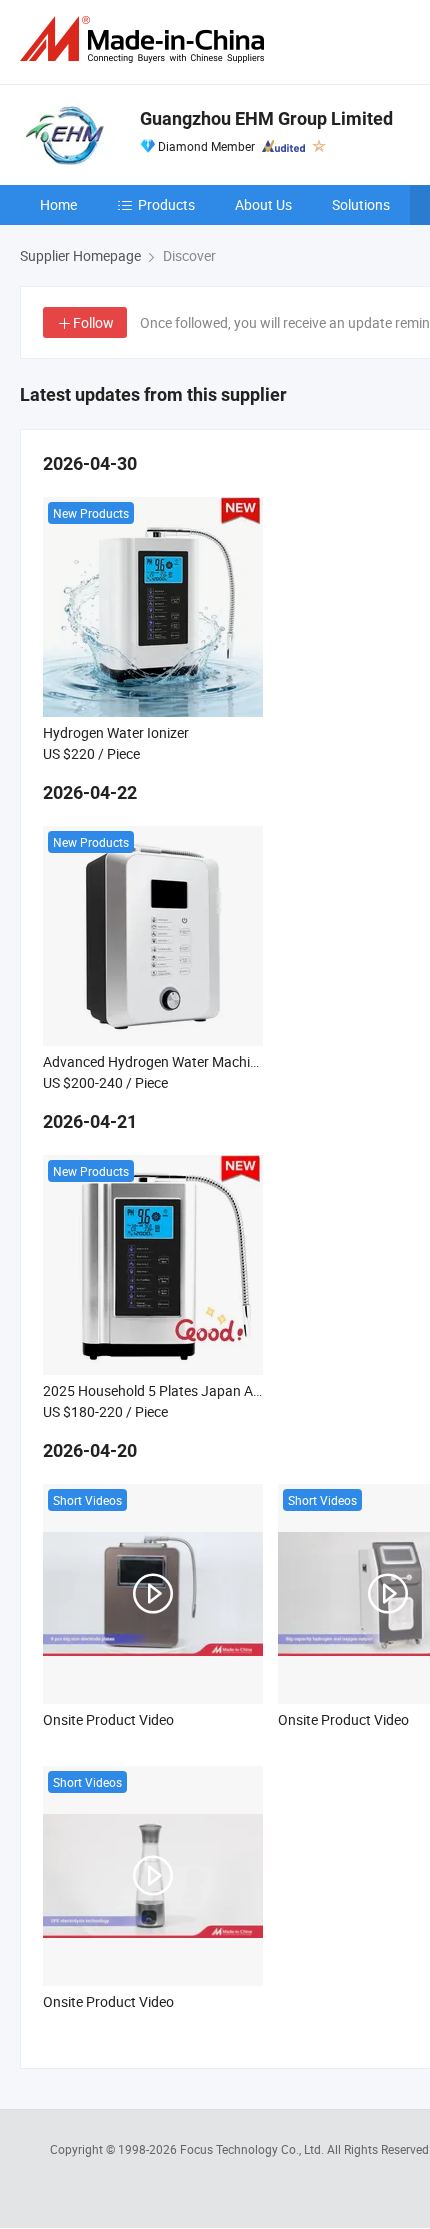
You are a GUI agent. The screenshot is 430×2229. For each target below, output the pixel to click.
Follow (93, 322)
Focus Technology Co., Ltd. (253, 2149)
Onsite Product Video (108, 1719)
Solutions (361, 204)
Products (166, 204)
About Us (263, 204)
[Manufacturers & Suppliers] (146, 39)
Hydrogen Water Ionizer (116, 732)
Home (58, 204)
